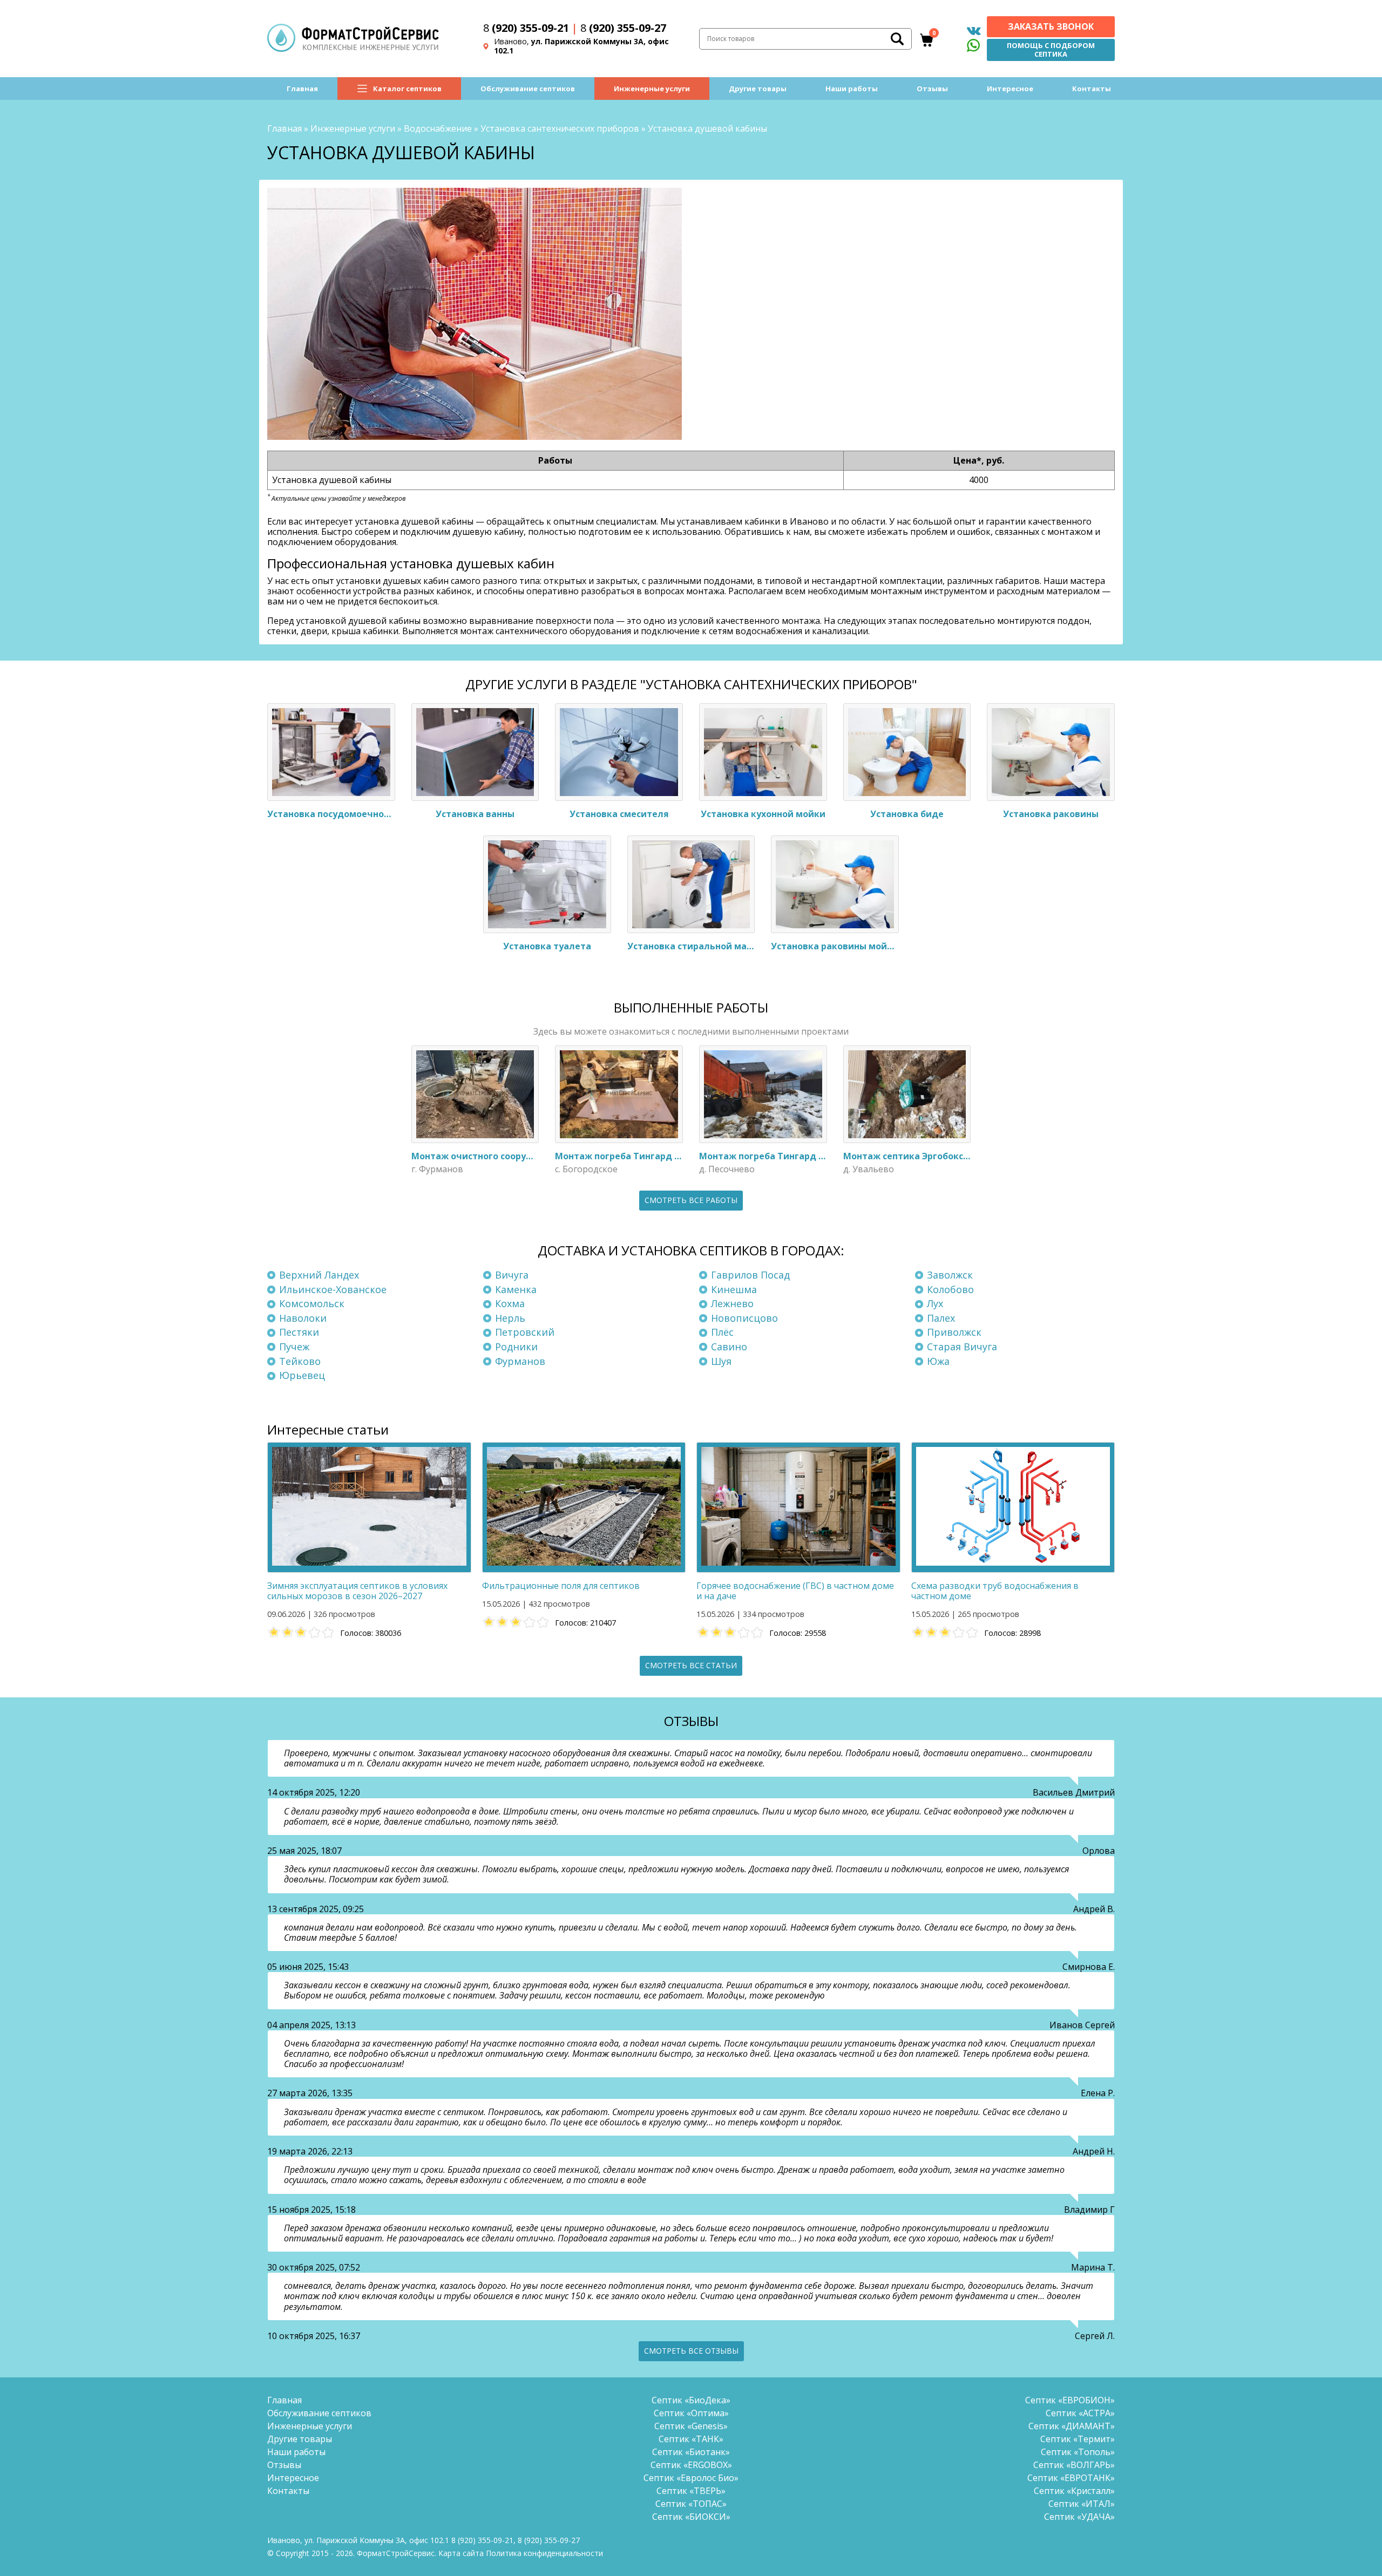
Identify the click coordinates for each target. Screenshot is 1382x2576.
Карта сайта (461, 2553)
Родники (516, 1347)
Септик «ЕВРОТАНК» (1071, 2478)
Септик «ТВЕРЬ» (691, 2491)
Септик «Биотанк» (691, 2452)
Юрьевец (302, 1375)
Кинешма (734, 1289)
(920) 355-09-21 (526, 28)
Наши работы (852, 89)
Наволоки (303, 1318)
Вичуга (512, 1275)
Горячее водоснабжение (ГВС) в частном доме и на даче (795, 1591)
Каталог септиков (407, 89)
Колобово (950, 1289)
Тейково (300, 1361)
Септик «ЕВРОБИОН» (1070, 2400)
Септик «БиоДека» (691, 2400)
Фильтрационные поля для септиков (561, 1586)
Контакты (1092, 89)
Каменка (516, 1289)
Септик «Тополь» (1078, 2452)
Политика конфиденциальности (544, 2553)
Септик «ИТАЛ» (1082, 2504)
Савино (729, 1347)
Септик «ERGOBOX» (691, 2465)
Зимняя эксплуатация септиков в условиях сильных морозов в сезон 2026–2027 (357, 1591)
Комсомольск (312, 1303)
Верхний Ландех (319, 1275)
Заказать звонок (1051, 26)
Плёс (722, 1332)
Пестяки (299, 1332)
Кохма (510, 1303)
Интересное (1010, 89)
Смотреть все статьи (691, 1665)
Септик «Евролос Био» (691, 2478)
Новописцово (744, 1318)
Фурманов (520, 1361)
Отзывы (932, 89)
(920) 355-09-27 (623, 28)
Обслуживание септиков (528, 89)
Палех (941, 1318)
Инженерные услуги (652, 89)
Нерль (510, 1318)
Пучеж (294, 1347)
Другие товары (758, 89)
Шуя (721, 1361)
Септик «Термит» (1078, 2439)
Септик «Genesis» (691, 2426)
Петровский (525, 1332)
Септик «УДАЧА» (1079, 2517)
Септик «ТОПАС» (691, 2504)
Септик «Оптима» (691, 2413)
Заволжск (950, 1275)
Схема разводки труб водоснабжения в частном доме (995, 1591)
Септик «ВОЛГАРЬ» (1074, 2465)
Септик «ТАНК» (691, 2439)
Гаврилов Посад (750, 1275)
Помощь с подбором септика (1051, 50)
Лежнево (732, 1303)
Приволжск (954, 1332)
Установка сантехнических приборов (560, 128)
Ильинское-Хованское (333, 1289)
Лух (935, 1303)
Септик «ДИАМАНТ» (1072, 2426)
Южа (938, 1361)
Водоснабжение (438, 128)
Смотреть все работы (691, 1200)
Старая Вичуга (962, 1347)
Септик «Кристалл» (1074, 2491)
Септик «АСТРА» (1080, 2413)
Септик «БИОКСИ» (691, 2517)
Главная (302, 89)
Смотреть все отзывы (691, 2351)
